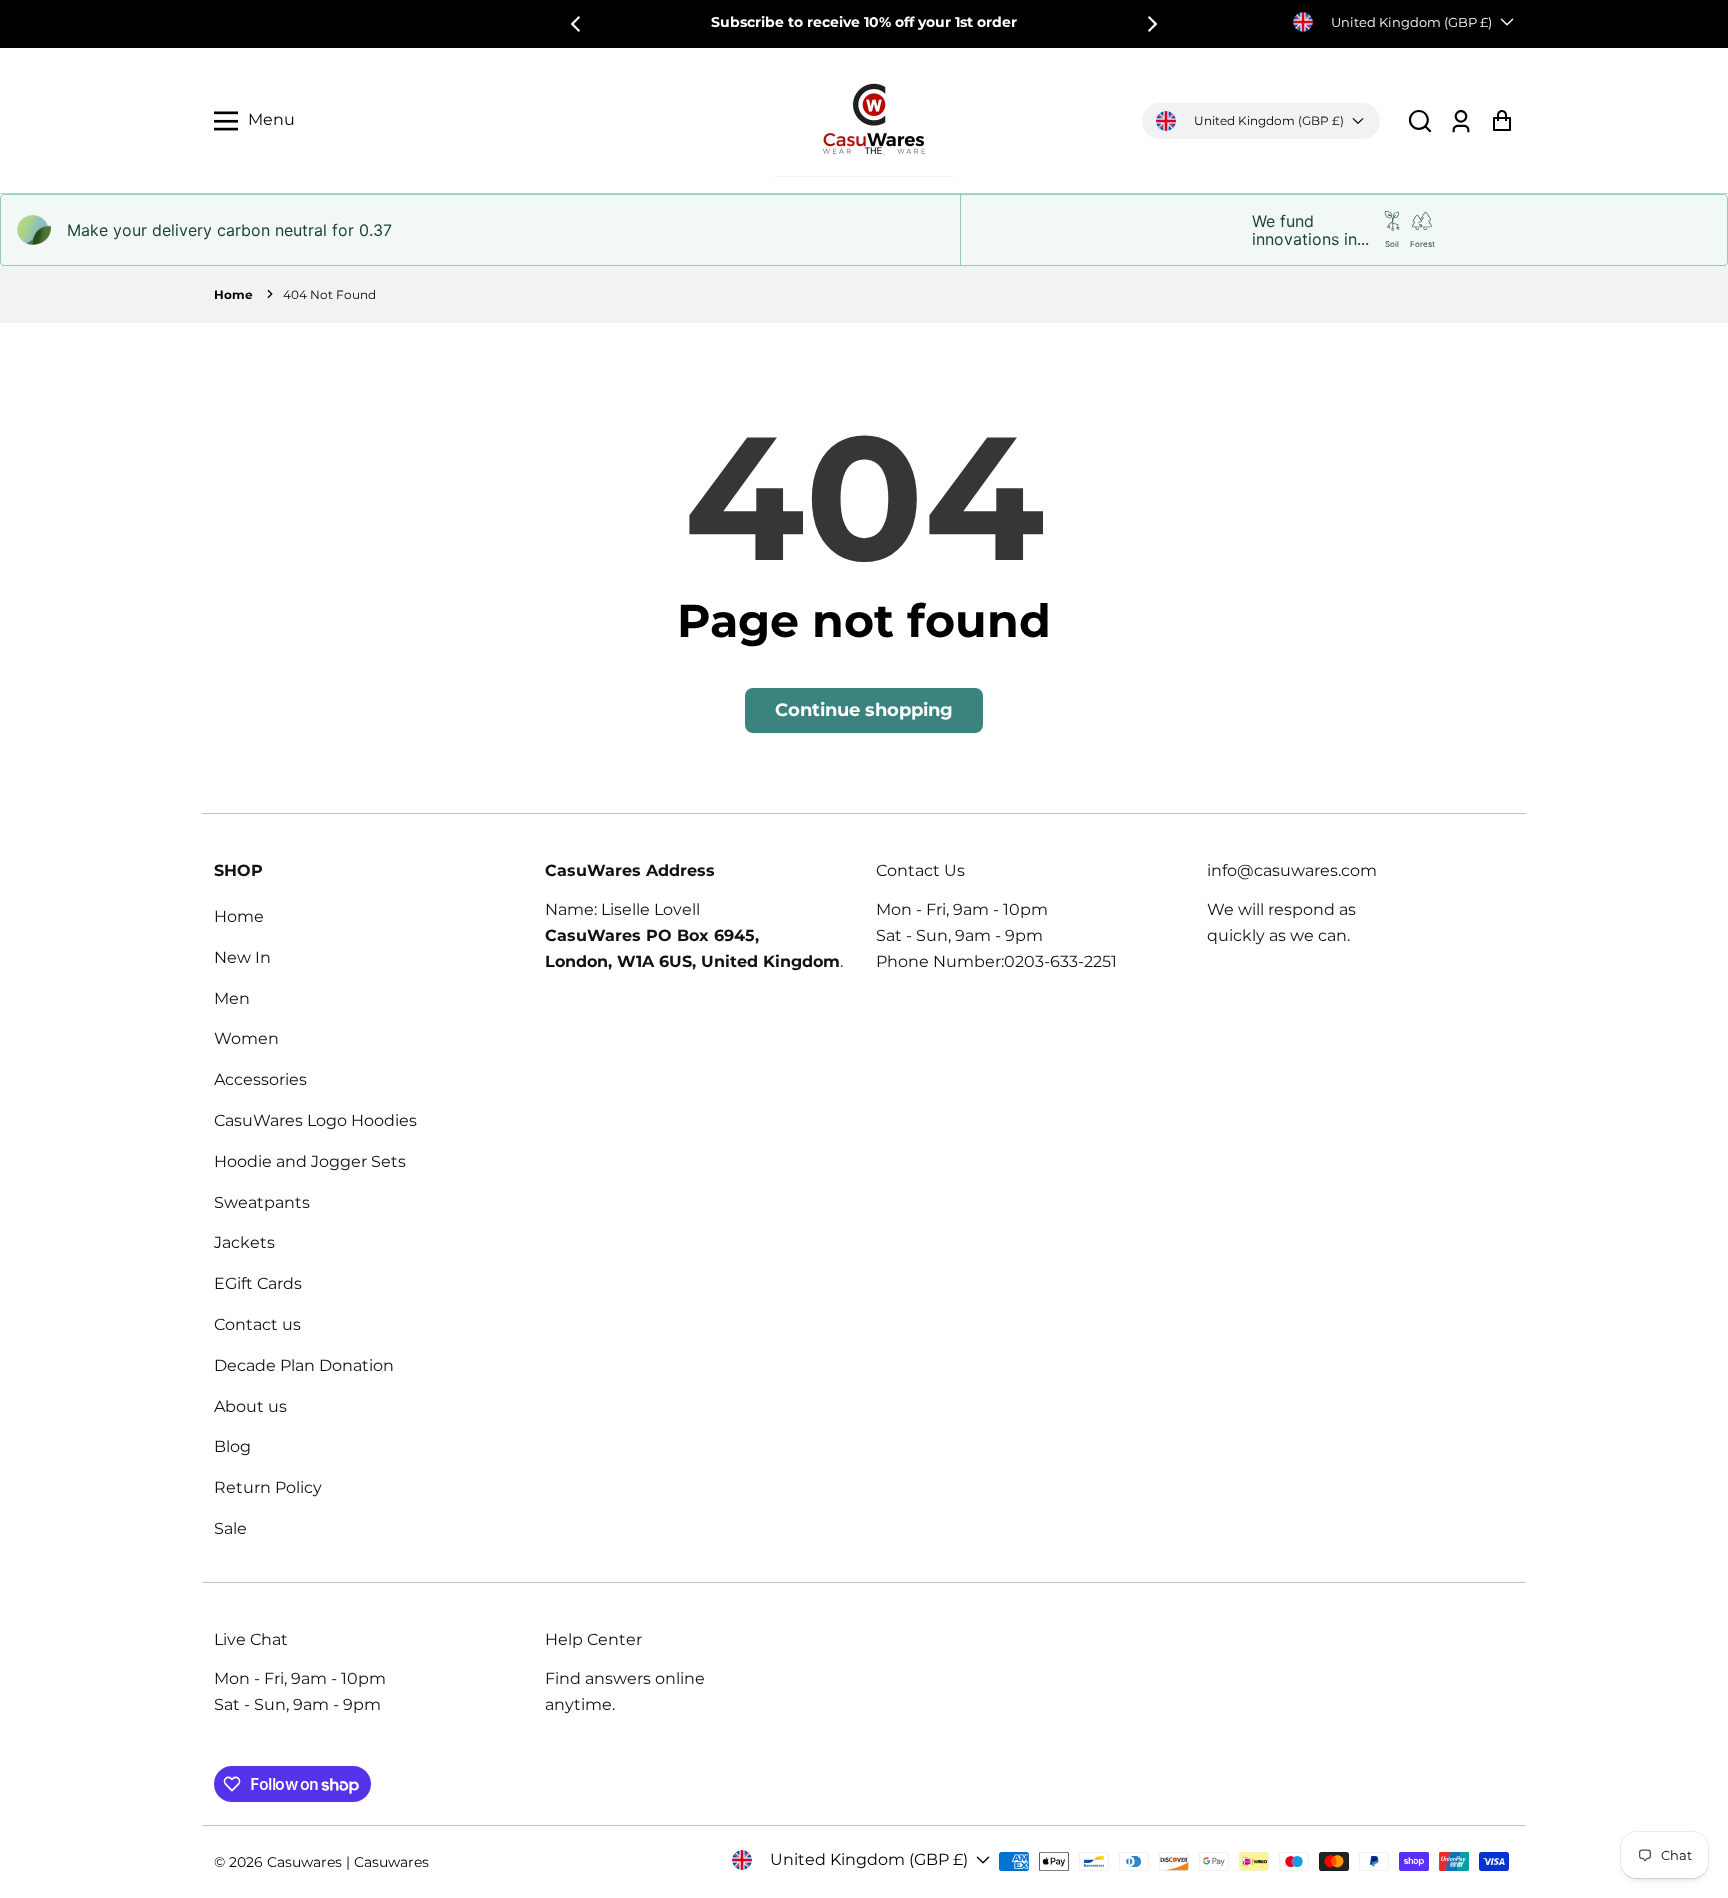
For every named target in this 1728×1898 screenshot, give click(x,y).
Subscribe (1123, 974)
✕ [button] (1360, 606)
